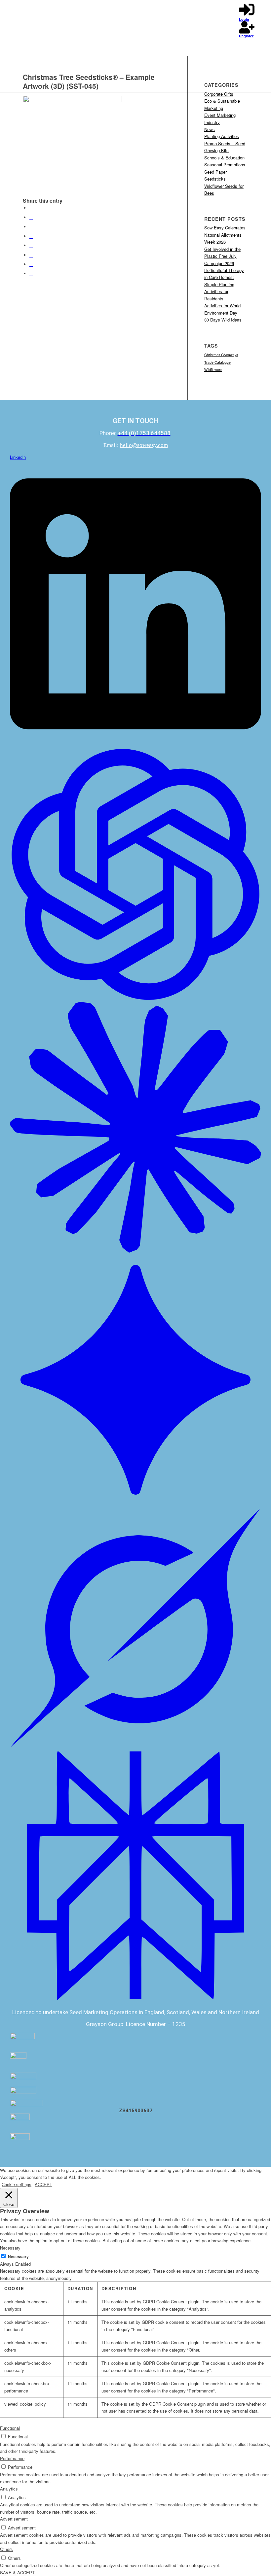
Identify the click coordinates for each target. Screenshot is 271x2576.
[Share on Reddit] (31, 264)
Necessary (18, 2257)
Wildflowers (213, 370)
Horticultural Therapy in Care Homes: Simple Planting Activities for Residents (224, 284)
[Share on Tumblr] (31, 245)
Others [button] (6, 2549)
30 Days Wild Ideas (223, 320)
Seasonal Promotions (225, 165)
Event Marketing (220, 115)
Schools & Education (224, 158)
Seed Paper (215, 172)
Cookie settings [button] (17, 2184)
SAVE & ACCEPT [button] (17, 2573)
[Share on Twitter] (31, 217)
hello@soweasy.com (144, 445)
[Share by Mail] (31, 273)
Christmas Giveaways (221, 355)
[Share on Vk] (31, 255)
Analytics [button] (9, 2489)
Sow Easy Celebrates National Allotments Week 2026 (225, 235)
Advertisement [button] (14, 2519)
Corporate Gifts (219, 94)
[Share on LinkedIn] (31, 236)
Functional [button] (10, 2428)
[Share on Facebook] (31, 208)
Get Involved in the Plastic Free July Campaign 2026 (222, 256)
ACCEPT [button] (43, 2184)
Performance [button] (12, 2458)
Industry (212, 122)
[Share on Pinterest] (31, 227)
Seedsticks (215, 179)
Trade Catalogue (217, 362)
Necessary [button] (10, 2248)
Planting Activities (222, 136)
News (210, 129)
